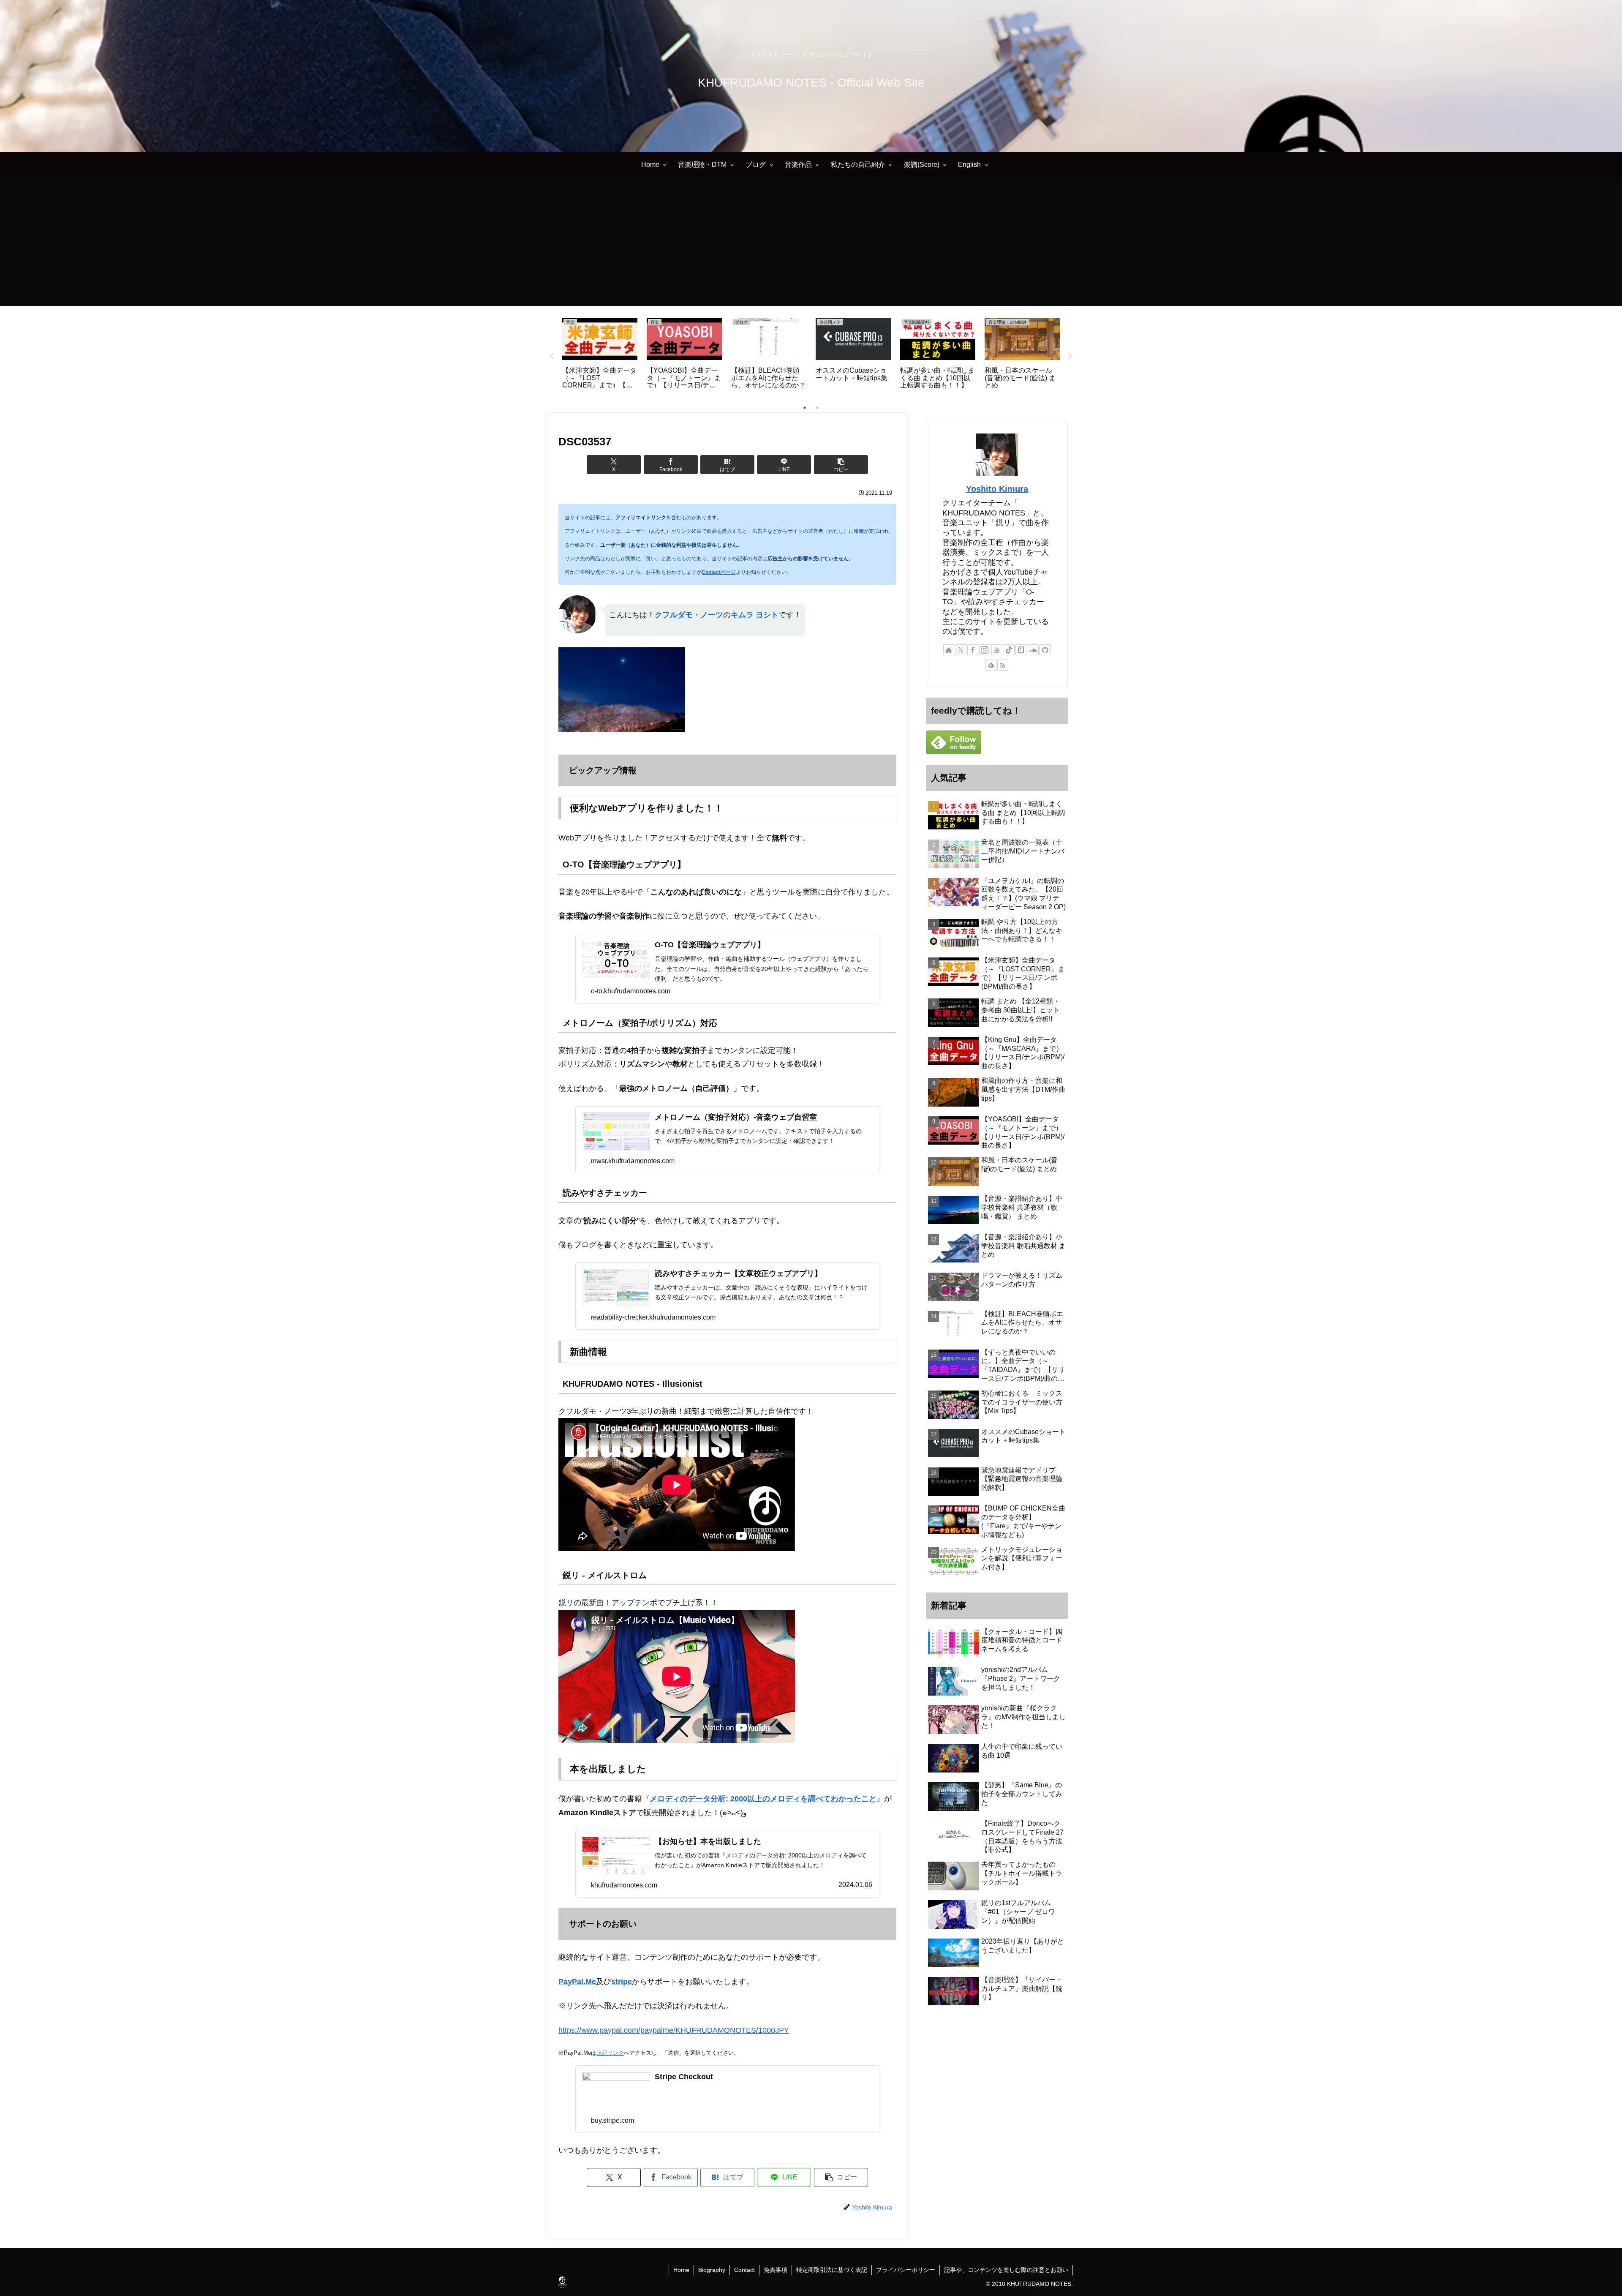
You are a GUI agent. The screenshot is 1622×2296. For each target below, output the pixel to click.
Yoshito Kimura (997, 489)
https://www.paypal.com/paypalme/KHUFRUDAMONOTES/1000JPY (674, 2030)
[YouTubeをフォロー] (997, 650)
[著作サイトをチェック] (949, 650)
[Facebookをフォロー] (973, 650)
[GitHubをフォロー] (1045, 650)
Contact (744, 2270)
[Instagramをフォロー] (985, 650)
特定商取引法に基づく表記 (832, 2270)
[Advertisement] (811, 247)
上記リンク (610, 2053)
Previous (552, 356)
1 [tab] (805, 408)
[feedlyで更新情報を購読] (991, 665)
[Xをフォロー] (961, 650)
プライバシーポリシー (906, 2270)
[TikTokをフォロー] (1009, 650)
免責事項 (776, 2270)
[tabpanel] (612, 355)
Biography (712, 2270)
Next (1070, 356)
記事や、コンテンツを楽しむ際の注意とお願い (1006, 2270)
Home (681, 2270)
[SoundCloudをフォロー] (1033, 650)
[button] (841, 465)
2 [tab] (817, 408)
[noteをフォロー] (1021, 650)
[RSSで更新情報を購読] (1003, 665)
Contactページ (719, 572)
